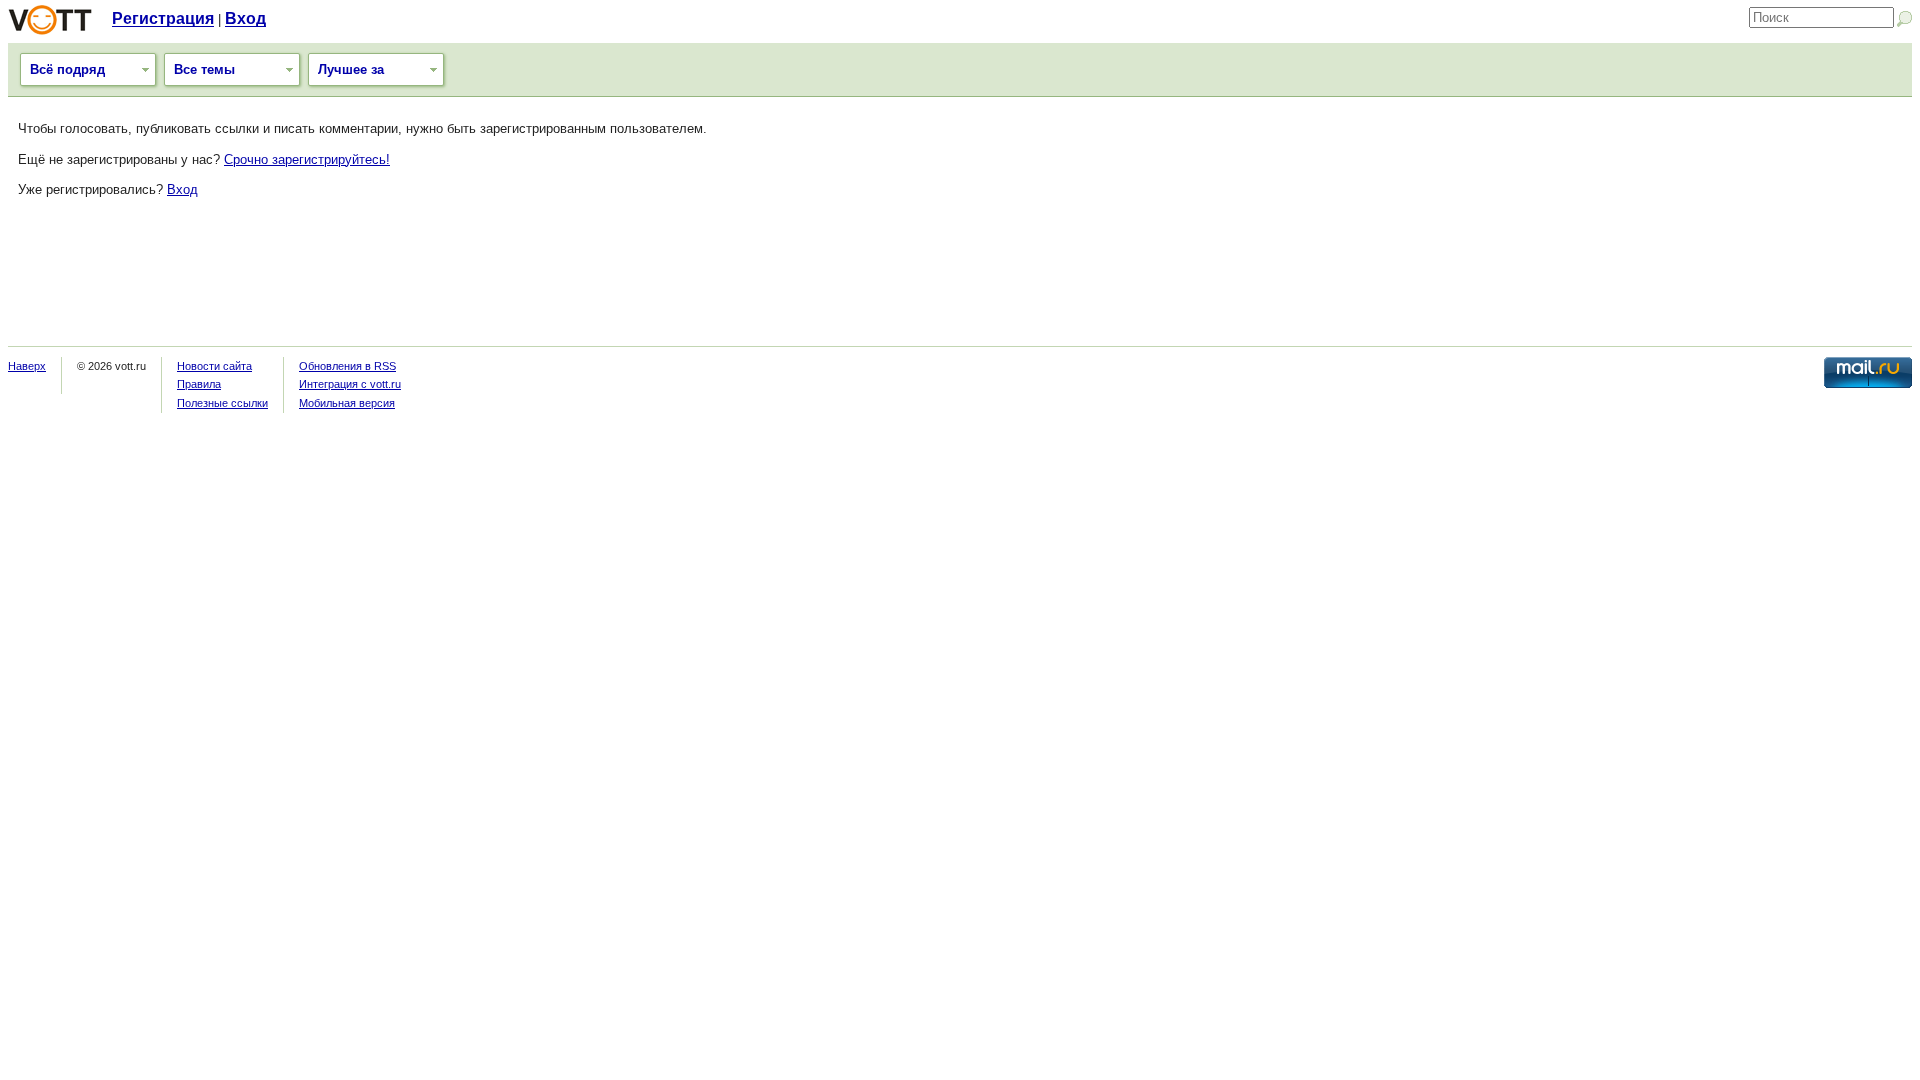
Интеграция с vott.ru (350, 384)
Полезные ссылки (222, 403)
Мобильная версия (347, 403)
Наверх (27, 366)
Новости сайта (214, 366)
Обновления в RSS (347, 366)
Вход (245, 18)
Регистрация (163, 18)
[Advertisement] (960, 281)
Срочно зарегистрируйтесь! (307, 159)
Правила (199, 384)
